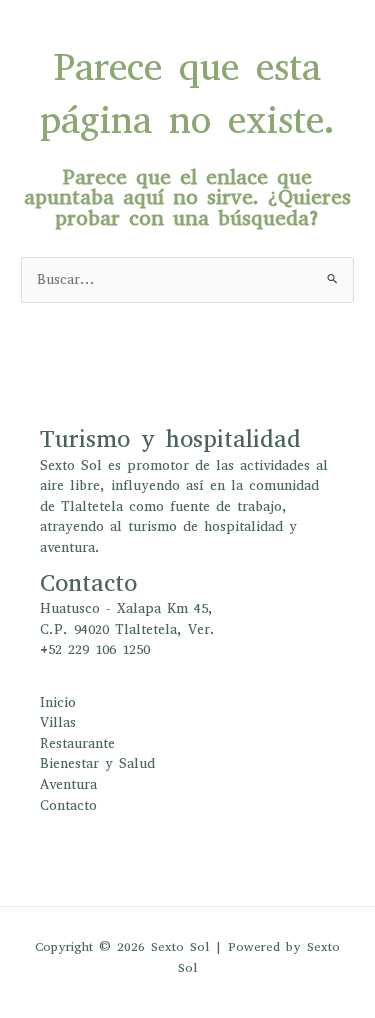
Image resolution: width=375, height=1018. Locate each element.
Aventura (68, 784)
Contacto (68, 805)
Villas (58, 722)
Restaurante (77, 743)
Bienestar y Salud (97, 763)
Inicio (58, 702)
